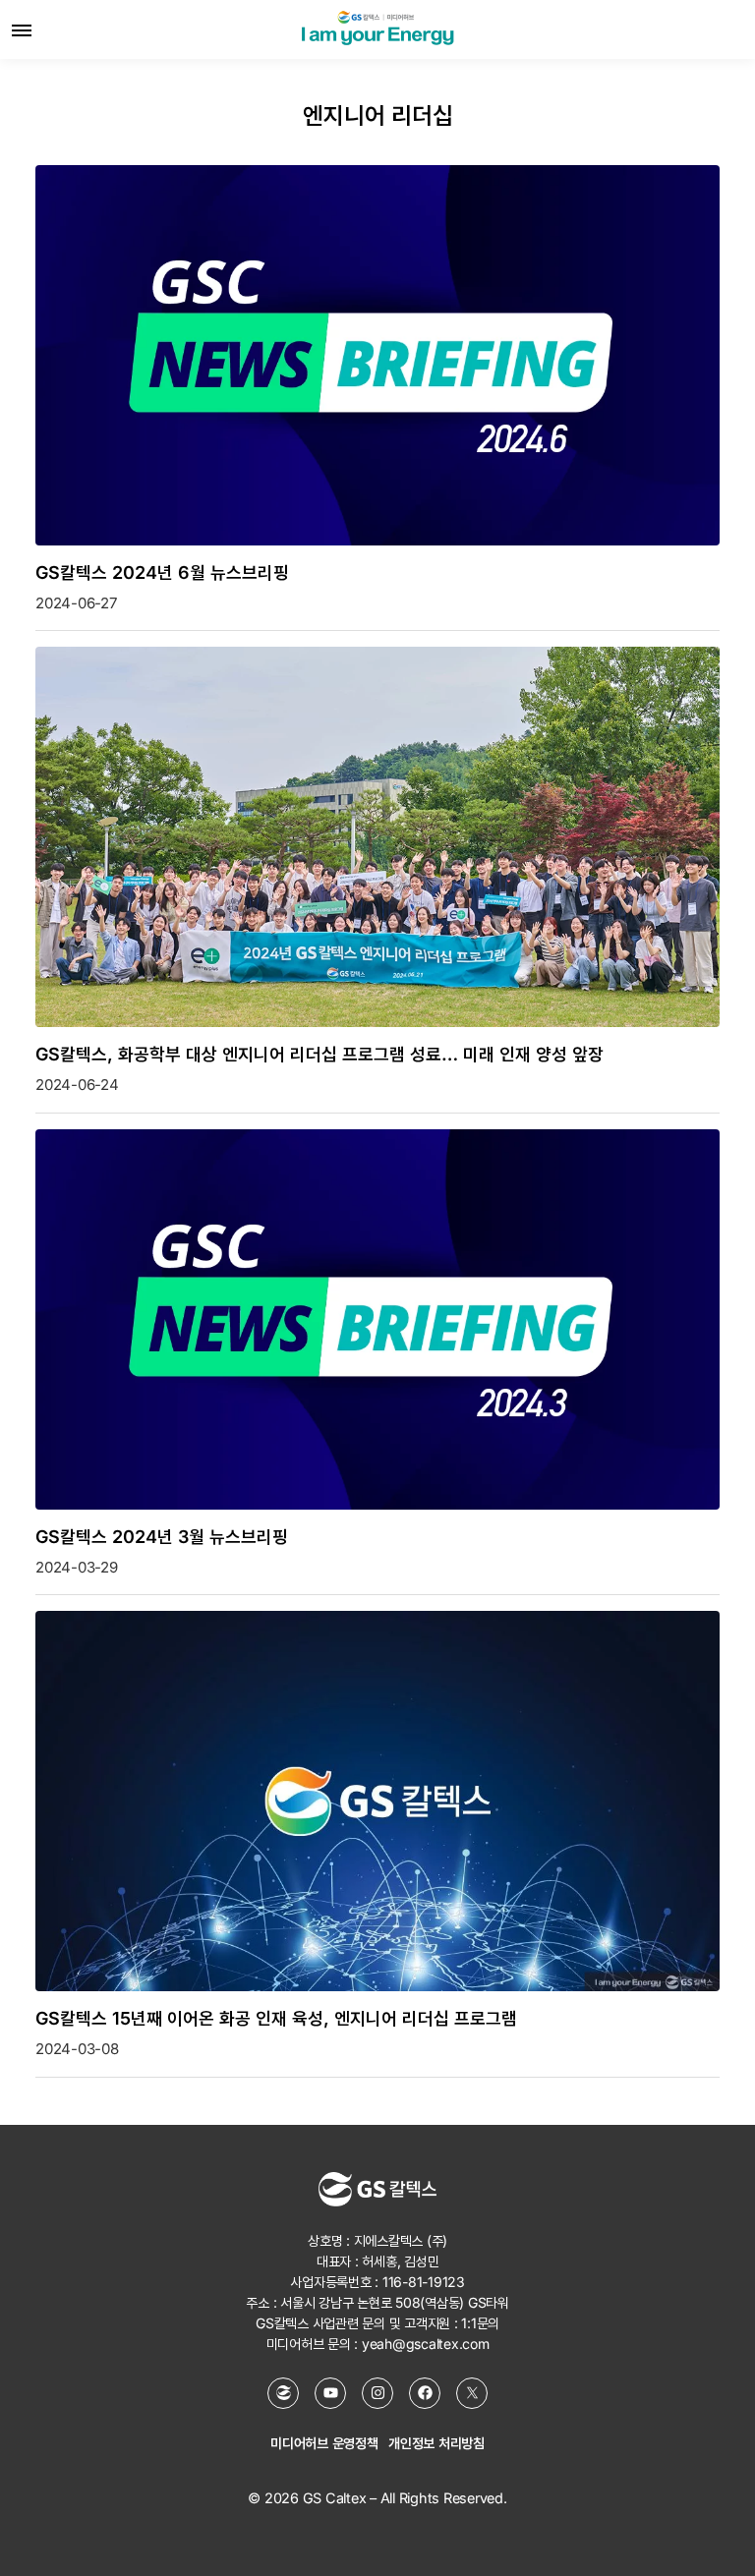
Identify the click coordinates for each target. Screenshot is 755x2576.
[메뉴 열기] (22, 29)
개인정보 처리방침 (436, 2443)
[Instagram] (377, 2393)
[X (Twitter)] (472, 2393)
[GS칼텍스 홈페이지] (283, 2393)
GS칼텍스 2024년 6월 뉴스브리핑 (162, 572)
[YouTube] (330, 2393)
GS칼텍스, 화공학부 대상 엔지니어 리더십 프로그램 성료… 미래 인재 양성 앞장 (319, 1054)
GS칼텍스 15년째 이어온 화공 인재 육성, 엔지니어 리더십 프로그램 (276, 2018)
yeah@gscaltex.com (426, 2344)
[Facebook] (425, 2393)
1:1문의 (480, 2323)
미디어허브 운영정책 (324, 2443)
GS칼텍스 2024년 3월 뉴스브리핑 (162, 1537)
